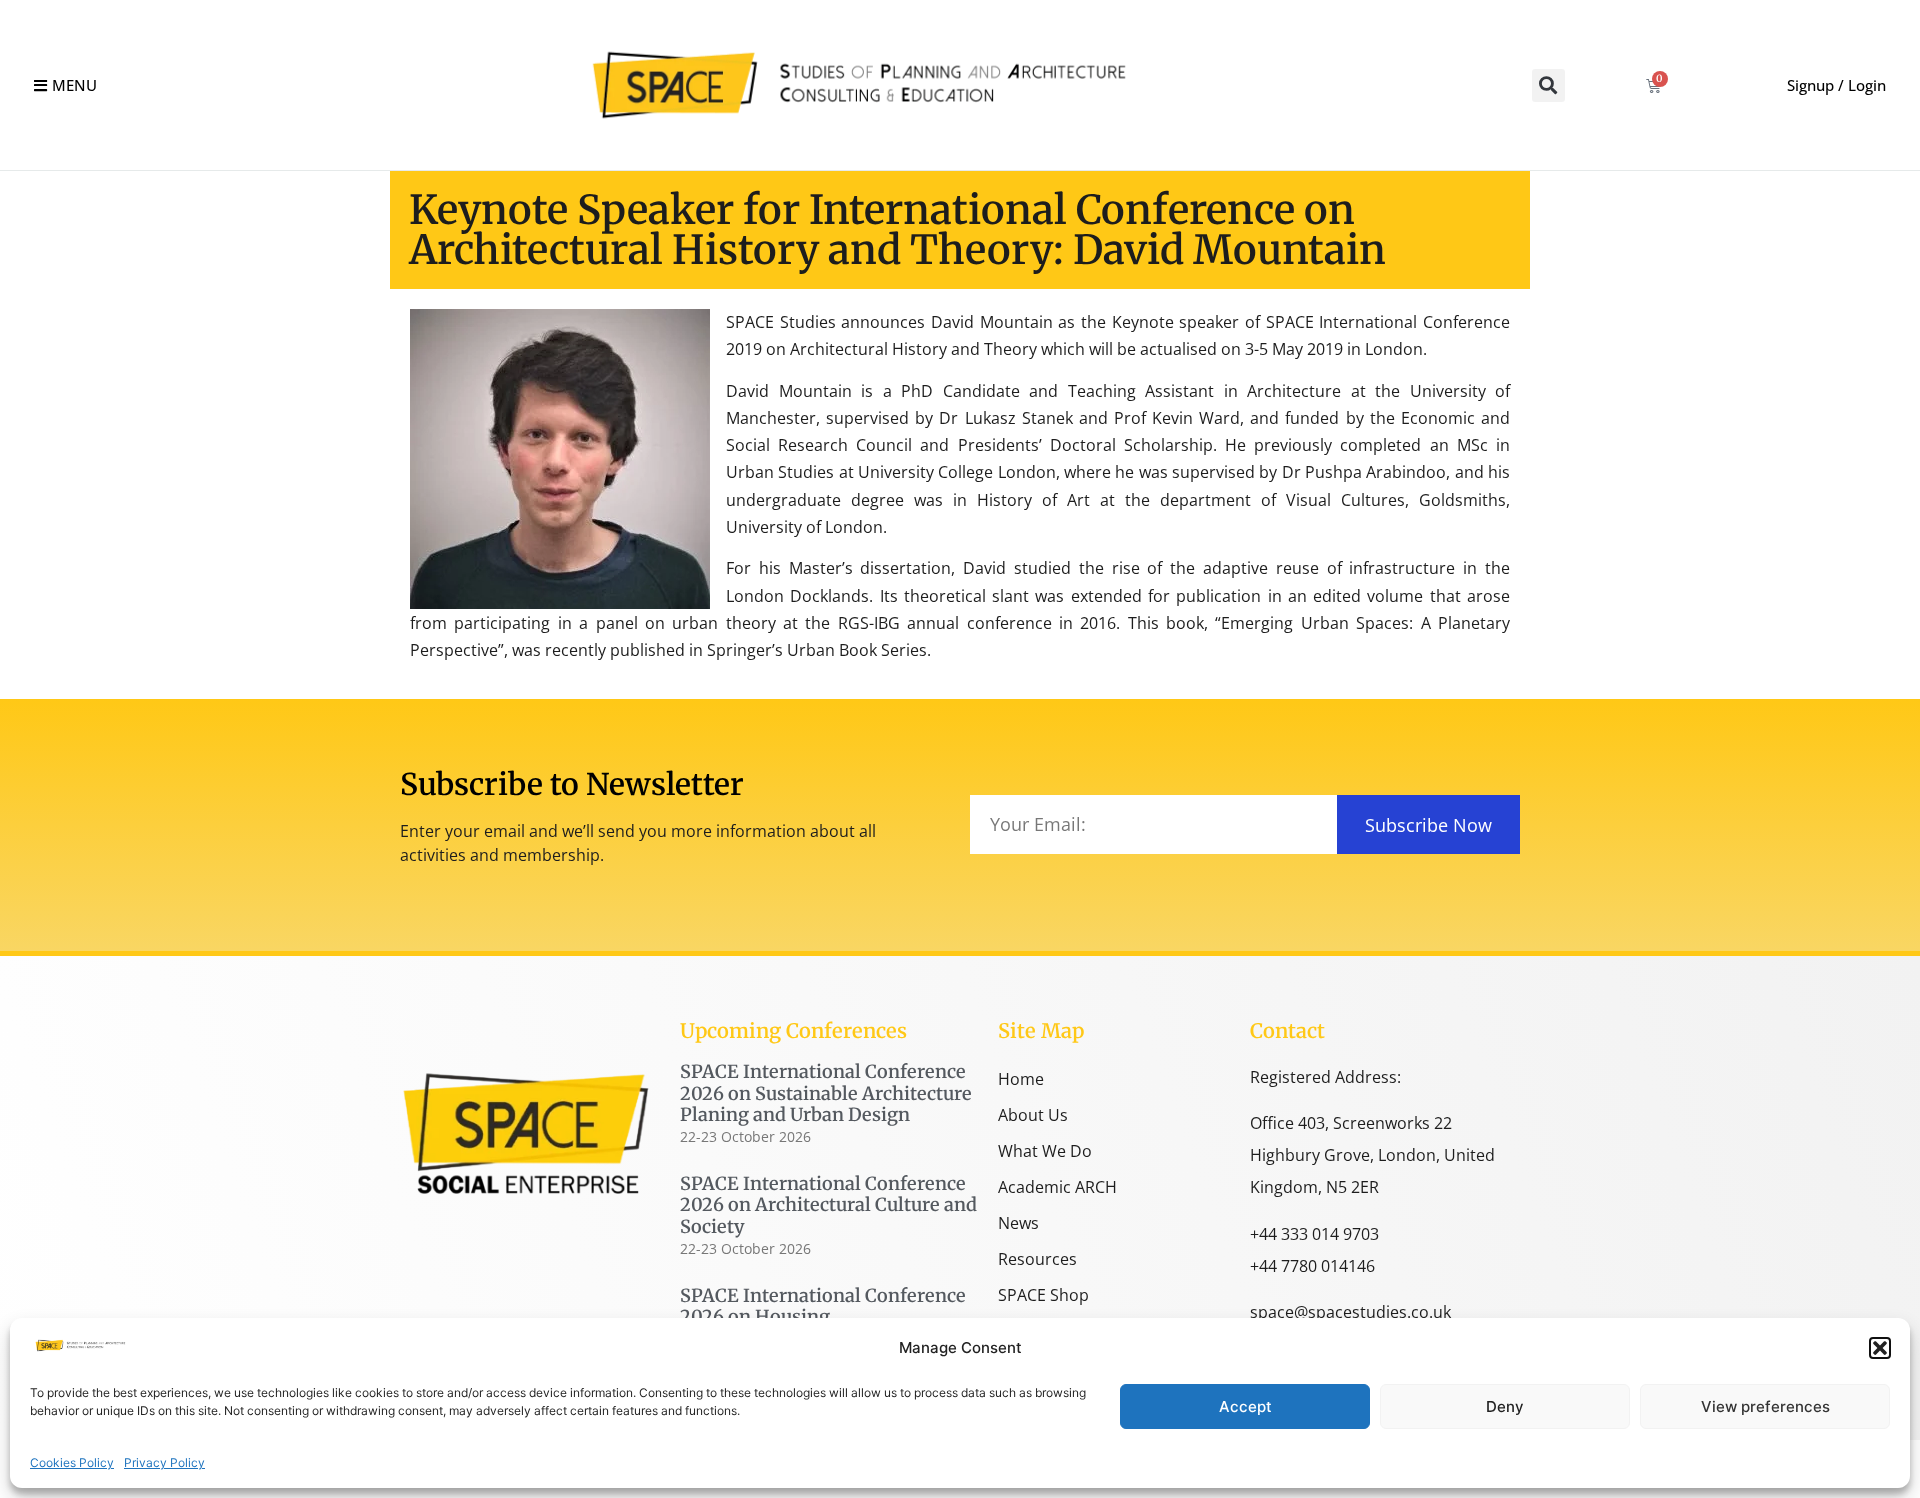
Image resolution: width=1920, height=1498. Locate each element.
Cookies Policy (72, 1462)
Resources (1037, 1259)
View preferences (1765, 1406)
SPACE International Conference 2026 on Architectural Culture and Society (828, 1205)
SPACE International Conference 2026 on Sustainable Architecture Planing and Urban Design (826, 1093)
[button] (1880, 1348)
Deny (1505, 1406)
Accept (1245, 1406)
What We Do (1045, 1151)
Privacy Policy (164, 1462)
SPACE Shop (1043, 1295)
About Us (1033, 1115)
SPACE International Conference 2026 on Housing (823, 1306)
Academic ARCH (1057, 1187)
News (1018, 1223)
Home (1021, 1079)
